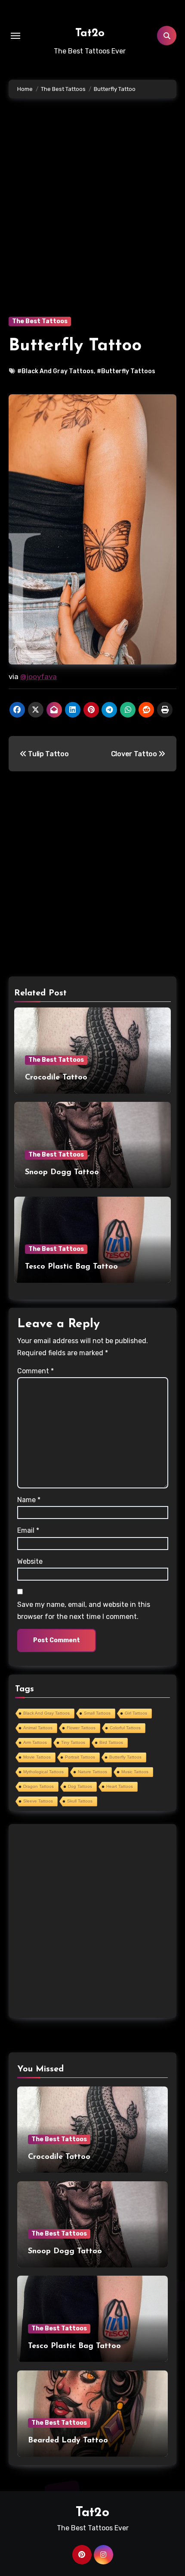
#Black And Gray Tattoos (55, 371)
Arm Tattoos (35, 1742)
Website (30, 1561)
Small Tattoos (97, 1713)
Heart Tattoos (120, 1786)
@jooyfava (39, 677)
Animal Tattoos (38, 1728)
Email (28, 1530)
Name (29, 1500)
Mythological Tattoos (43, 1772)
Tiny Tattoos (73, 1742)
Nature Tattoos (92, 1772)
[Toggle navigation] (15, 36)
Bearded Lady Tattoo (68, 2441)
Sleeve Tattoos (38, 1801)
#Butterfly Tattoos (126, 371)
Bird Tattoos (111, 1742)
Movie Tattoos (37, 1757)
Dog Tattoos (80, 1786)
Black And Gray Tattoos (46, 1713)
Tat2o (90, 33)
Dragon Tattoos (39, 1786)
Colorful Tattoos (125, 1728)
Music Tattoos (135, 1772)
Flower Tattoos (81, 1728)
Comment (35, 1371)
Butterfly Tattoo (75, 346)
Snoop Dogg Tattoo (62, 1173)
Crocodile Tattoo (56, 1078)
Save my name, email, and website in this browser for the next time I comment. (84, 1611)
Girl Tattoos (136, 1713)
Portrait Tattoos (80, 1757)
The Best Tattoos (40, 321)
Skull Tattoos (80, 1801)
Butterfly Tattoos (125, 1757)
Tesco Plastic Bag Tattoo (71, 1267)
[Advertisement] (92, 220)
